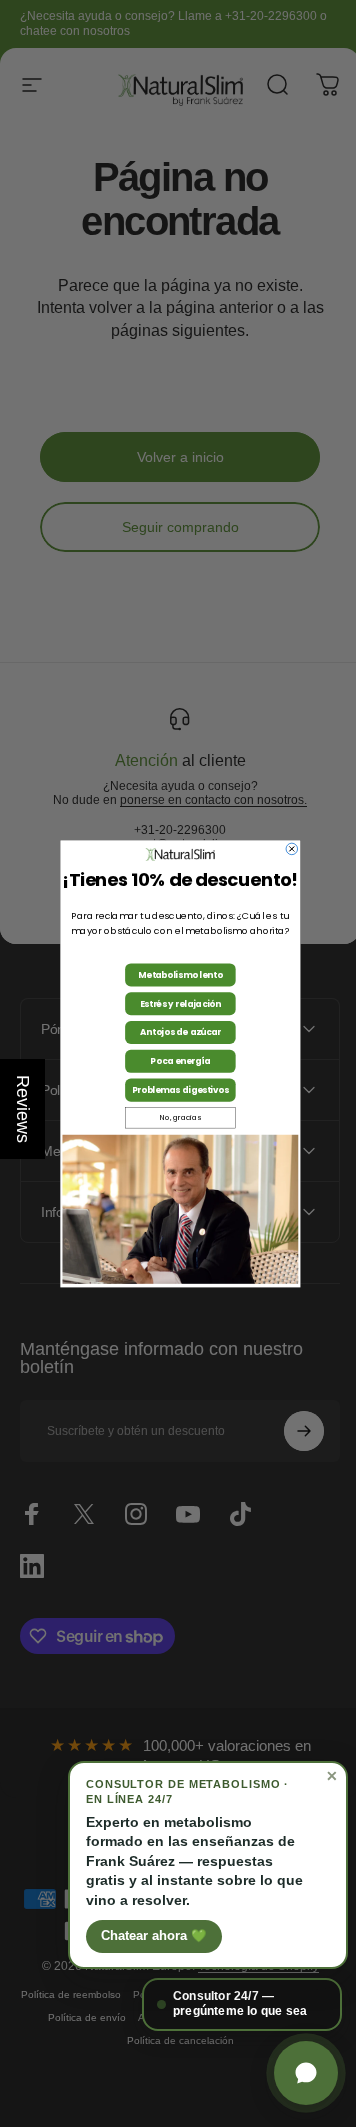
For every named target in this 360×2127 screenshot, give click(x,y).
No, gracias (172, 1118)
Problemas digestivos (172, 1090)
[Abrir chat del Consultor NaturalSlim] (291, 2073)
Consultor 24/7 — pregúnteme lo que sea (225, 2004)
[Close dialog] (284, 849)
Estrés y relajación (172, 1003)
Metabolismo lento (173, 975)
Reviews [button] (23, 1109)
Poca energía (173, 1061)
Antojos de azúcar (172, 1032)
